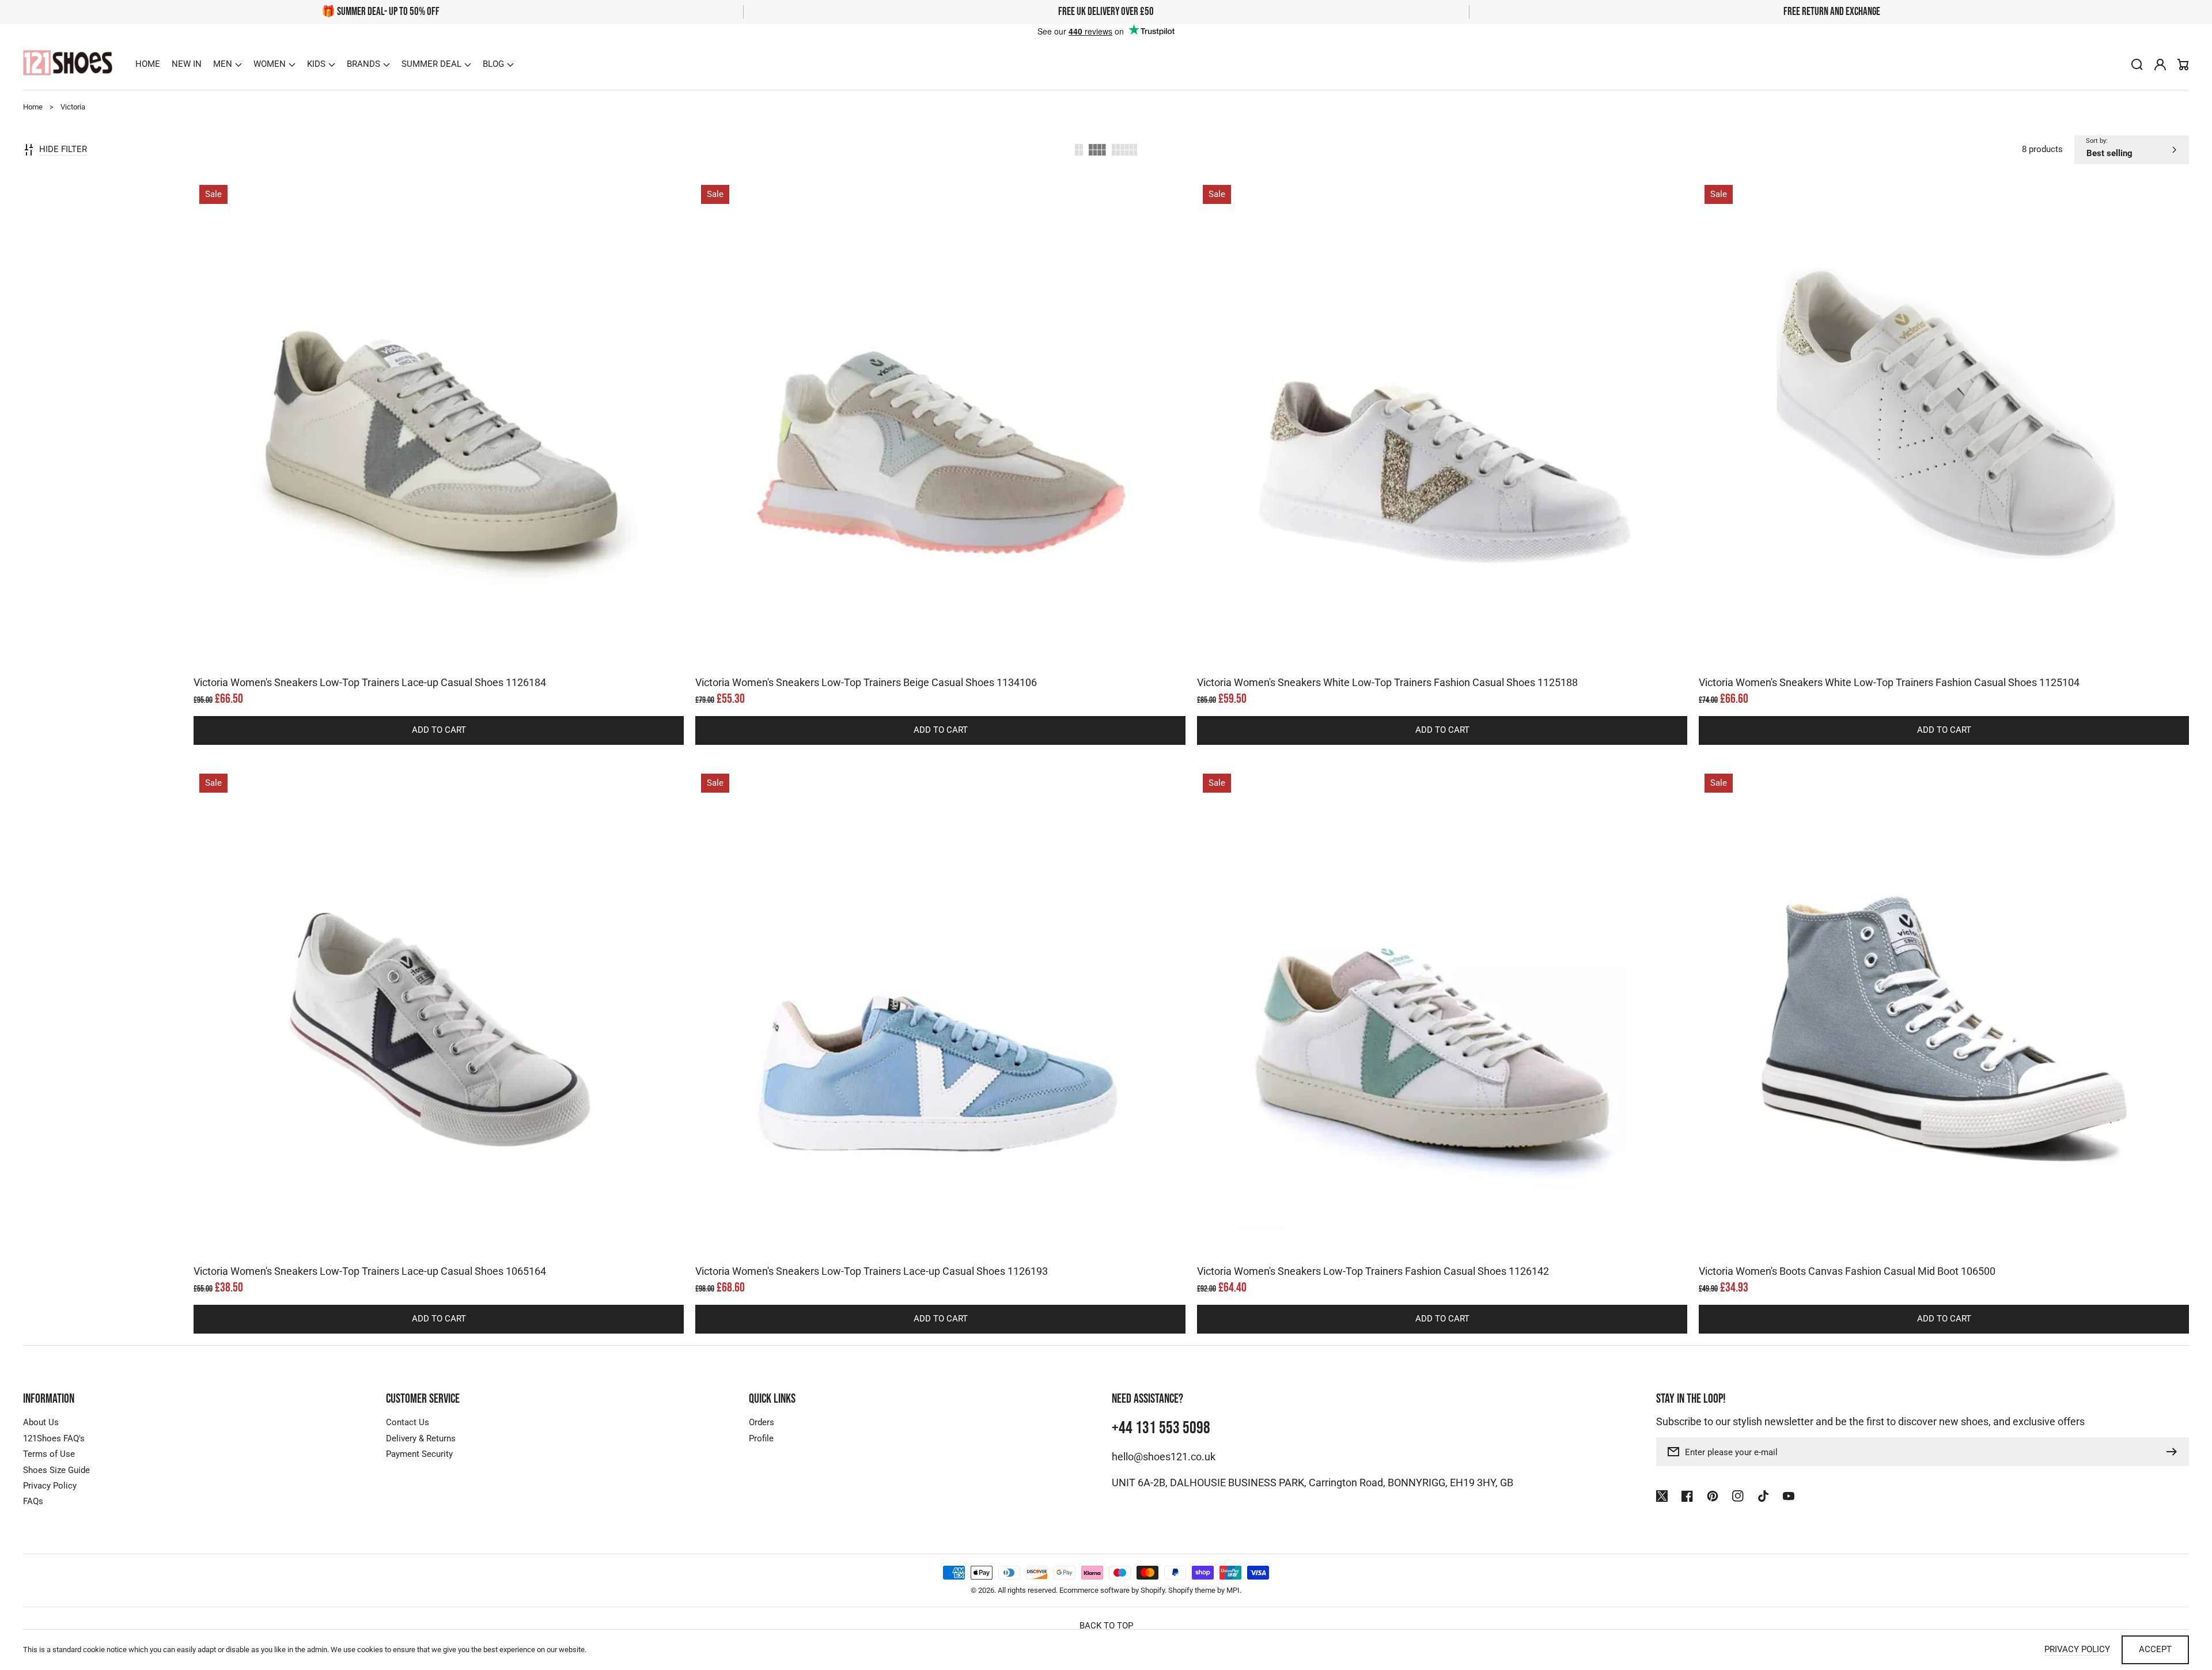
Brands (363, 64)
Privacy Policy (50, 1486)
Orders (762, 1422)
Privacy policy (2077, 1649)
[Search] (2137, 65)
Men (223, 64)
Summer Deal (431, 64)
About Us (41, 1422)
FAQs (33, 1501)
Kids (316, 64)
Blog (493, 64)
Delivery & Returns (421, 1438)
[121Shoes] (68, 64)
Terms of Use (49, 1454)
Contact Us (408, 1422)
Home (33, 107)
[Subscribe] (2175, 1452)
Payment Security (419, 1454)
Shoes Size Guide (56, 1470)
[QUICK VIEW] (439, 453)
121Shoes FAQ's (54, 1438)
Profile (761, 1438)
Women (270, 64)
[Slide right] (450, 649)
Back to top (1106, 1626)
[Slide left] (427, 649)
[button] (228, 65)
